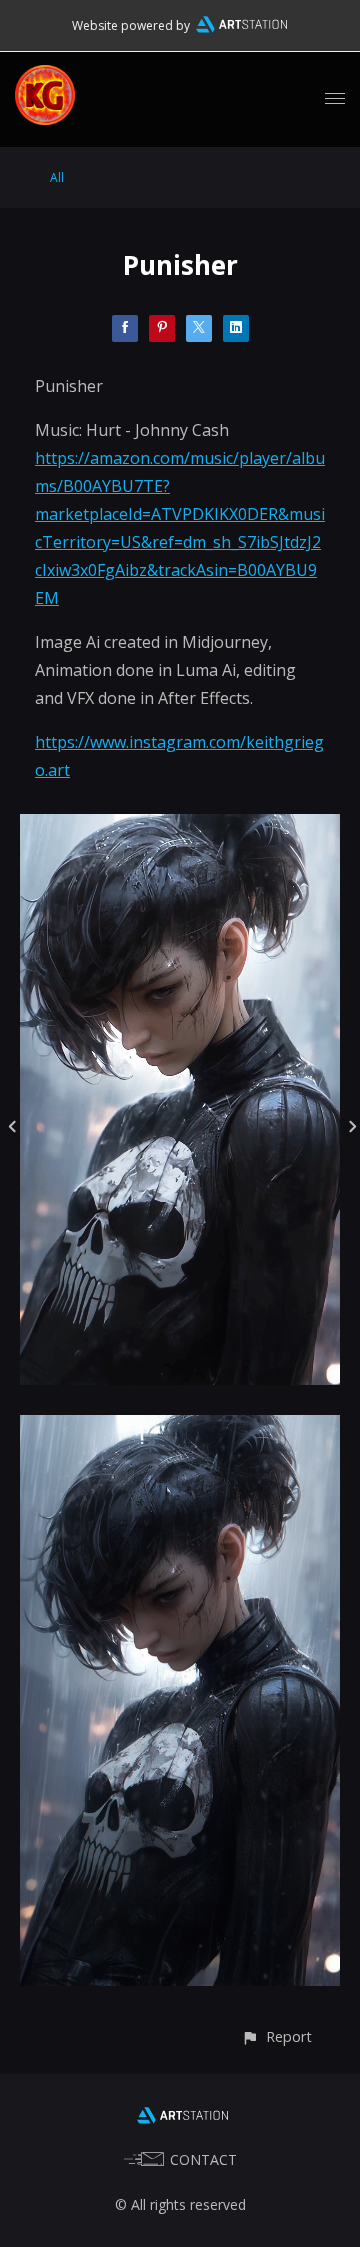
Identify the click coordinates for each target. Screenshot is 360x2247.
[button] (276, 2036)
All (57, 177)
